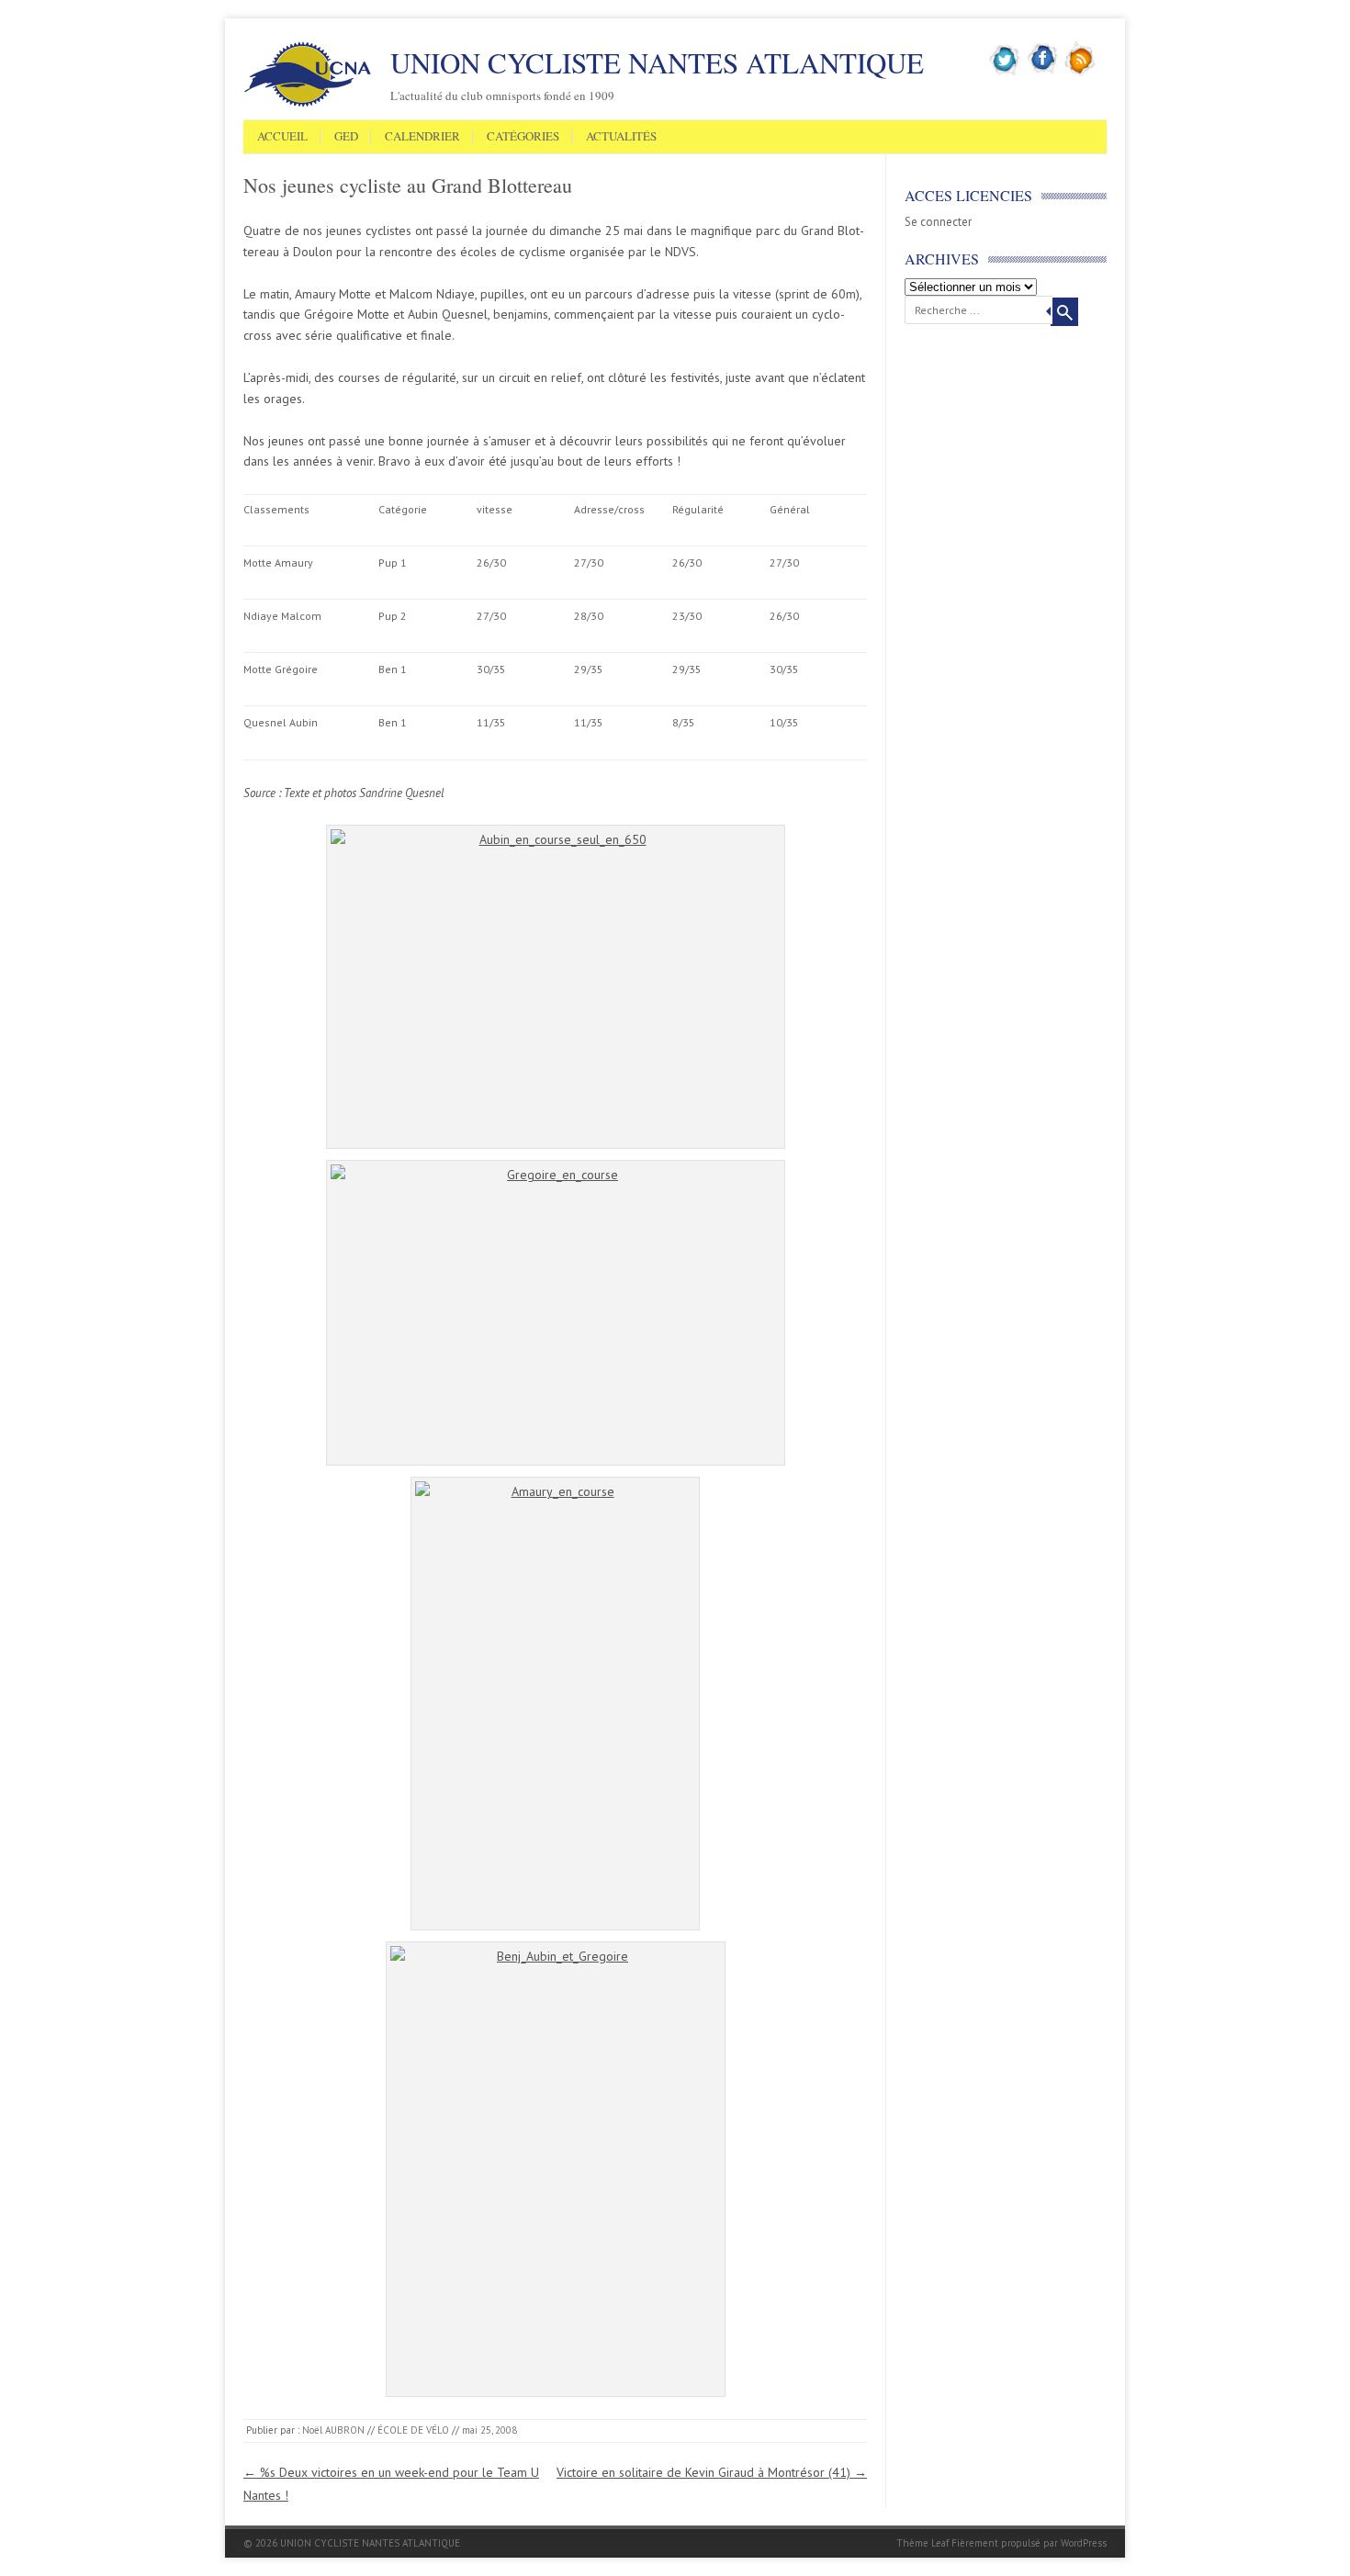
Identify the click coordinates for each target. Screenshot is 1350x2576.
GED (346, 137)
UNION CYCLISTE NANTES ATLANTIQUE (657, 62)
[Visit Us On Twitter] (1005, 73)
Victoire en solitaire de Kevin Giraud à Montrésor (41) (712, 2472)
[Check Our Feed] (1080, 73)
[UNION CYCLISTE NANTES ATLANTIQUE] (308, 104)
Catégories (523, 137)
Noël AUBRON (333, 2430)
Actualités (621, 137)
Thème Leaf (922, 2543)
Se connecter (938, 222)
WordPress (1084, 2543)
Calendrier (422, 137)
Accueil (282, 137)
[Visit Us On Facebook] (1043, 73)
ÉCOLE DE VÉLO (413, 2430)
